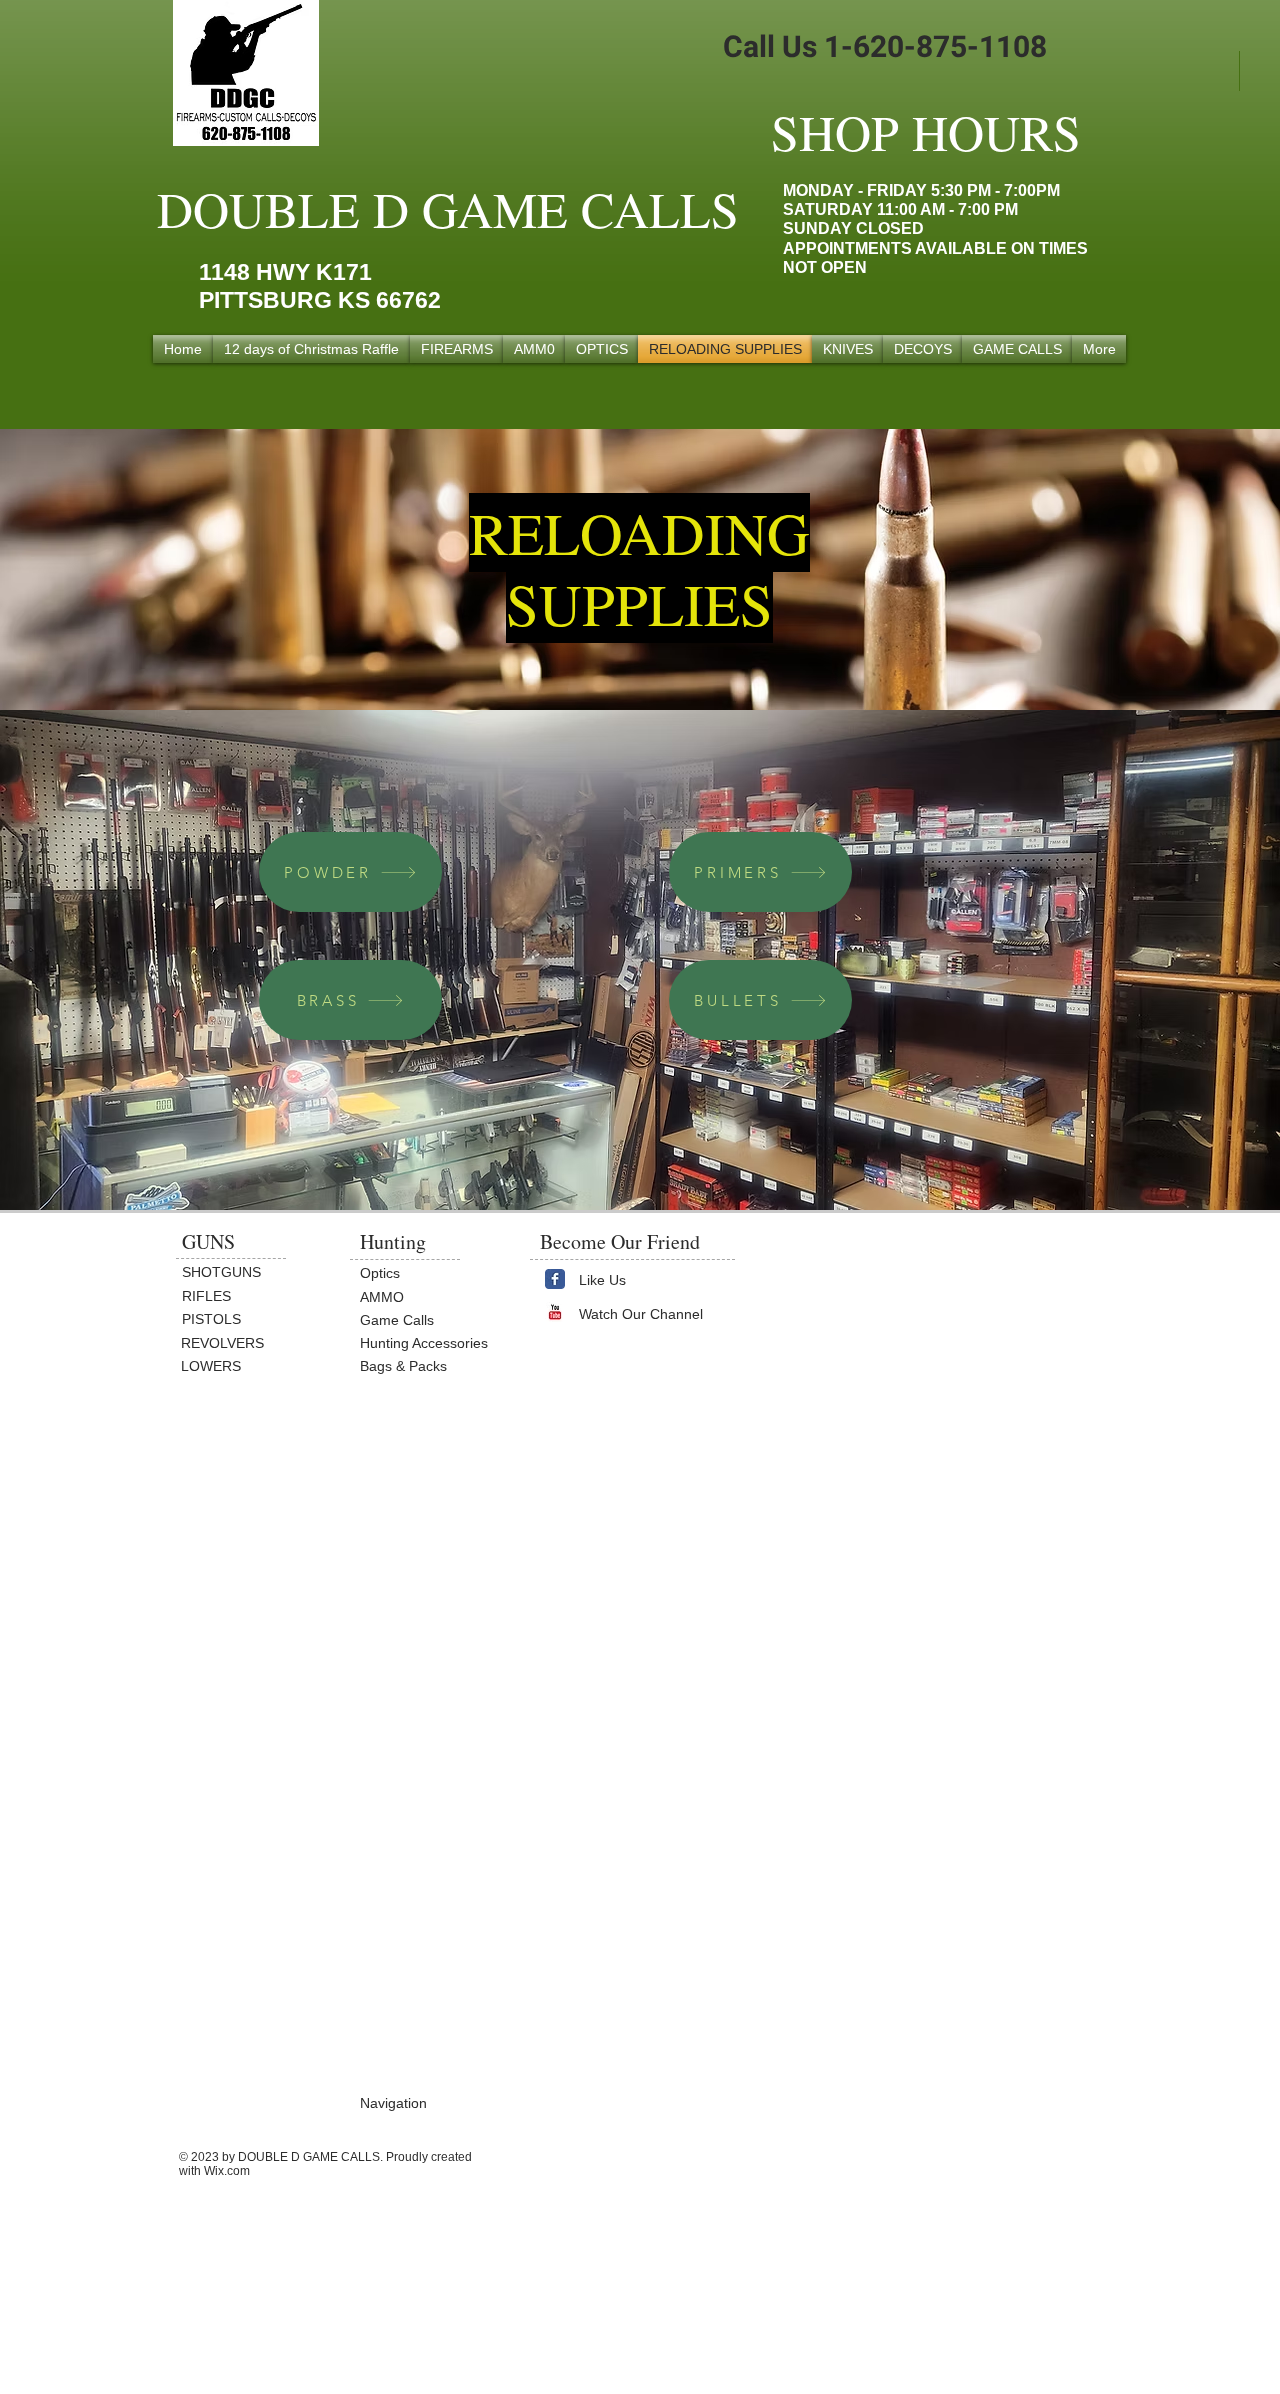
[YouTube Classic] (555, 1312)
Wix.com (227, 2171)
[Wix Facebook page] (555, 1279)
